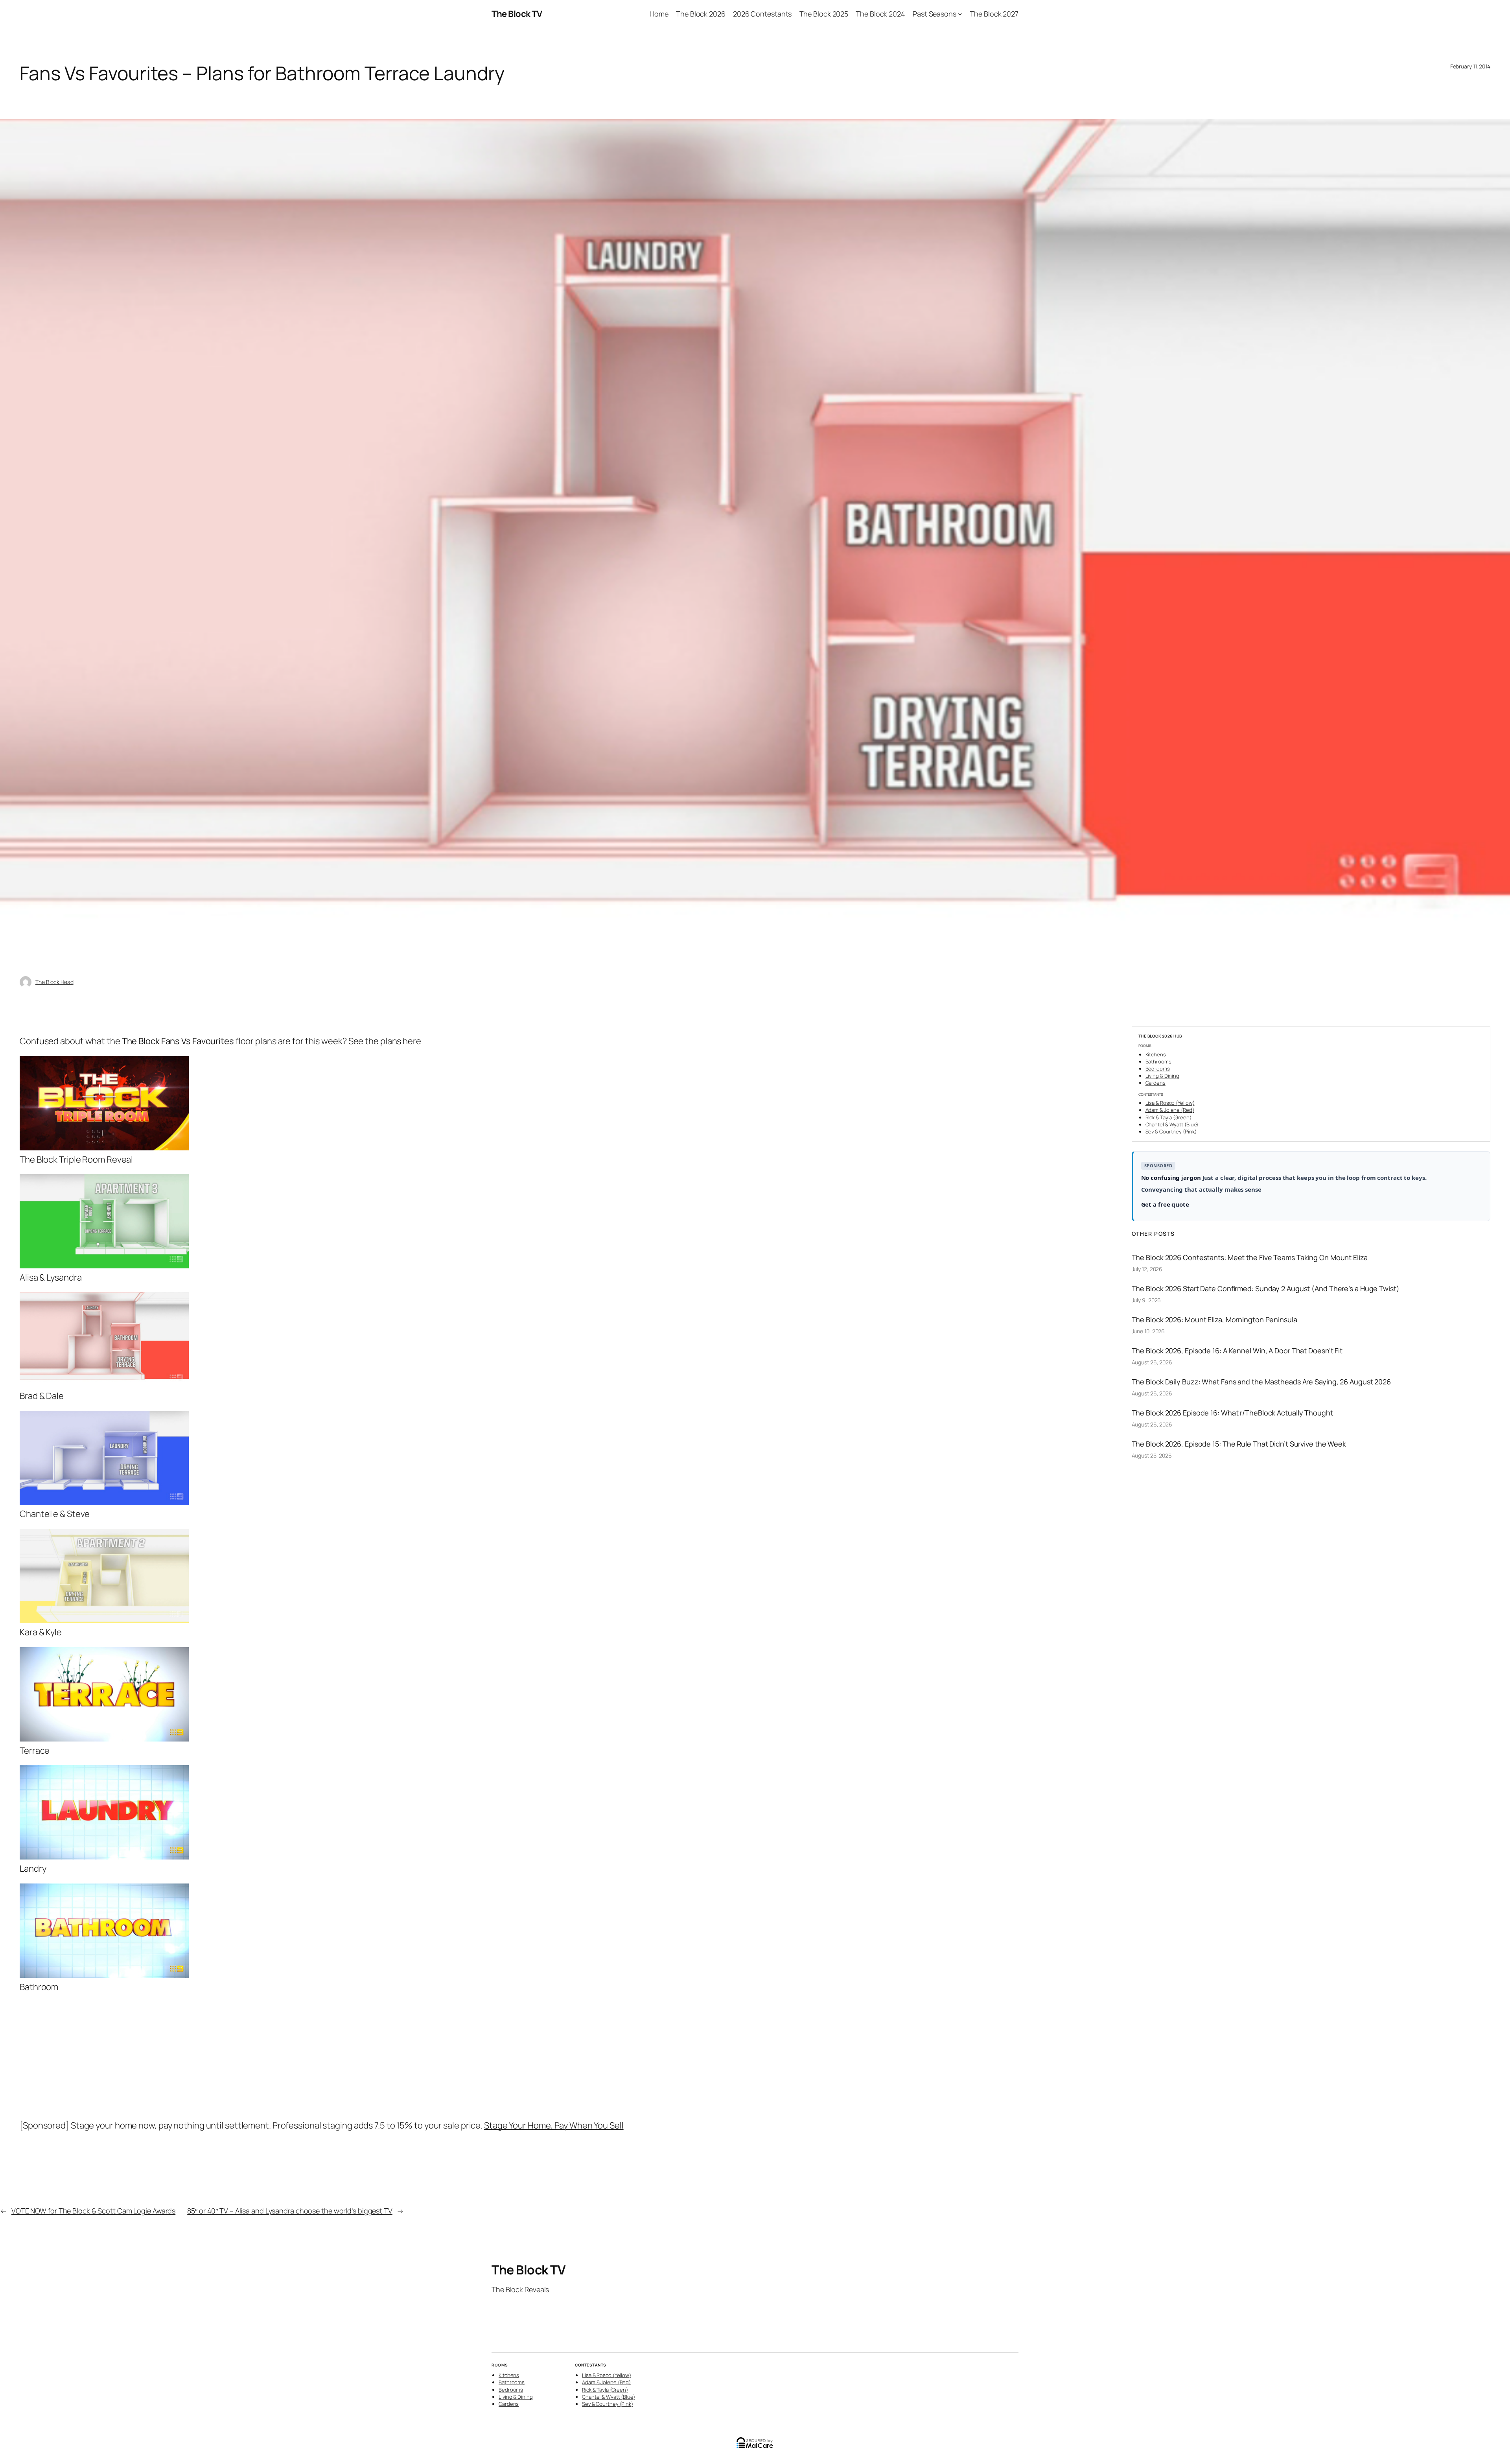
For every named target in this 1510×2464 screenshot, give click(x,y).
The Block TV (517, 14)
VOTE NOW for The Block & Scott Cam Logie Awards (93, 2211)
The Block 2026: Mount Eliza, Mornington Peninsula (1214, 1320)
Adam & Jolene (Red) (1170, 1110)
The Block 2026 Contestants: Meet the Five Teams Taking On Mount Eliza (1250, 1257)
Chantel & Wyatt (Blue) (1172, 1124)
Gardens (1156, 1083)
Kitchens (1156, 1054)
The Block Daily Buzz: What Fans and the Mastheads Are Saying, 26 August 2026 (1261, 1382)
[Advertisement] (258, 2057)
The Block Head (54, 982)
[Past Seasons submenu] (960, 14)
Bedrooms (1158, 1069)
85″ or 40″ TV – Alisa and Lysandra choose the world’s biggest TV (290, 2211)
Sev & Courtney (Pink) (1171, 1132)
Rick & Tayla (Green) (1168, 1117)
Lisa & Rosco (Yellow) (1170, 1103)
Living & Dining (1163, 1076)
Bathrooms (1158, 1062)
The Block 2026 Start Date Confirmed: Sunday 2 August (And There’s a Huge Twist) (1266, 1288)
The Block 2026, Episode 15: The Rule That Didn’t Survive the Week (1239, 1444)
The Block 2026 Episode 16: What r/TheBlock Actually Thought (1232, 1413)
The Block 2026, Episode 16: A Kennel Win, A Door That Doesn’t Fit (1237, 1351)
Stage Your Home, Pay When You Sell (554, 2125)
